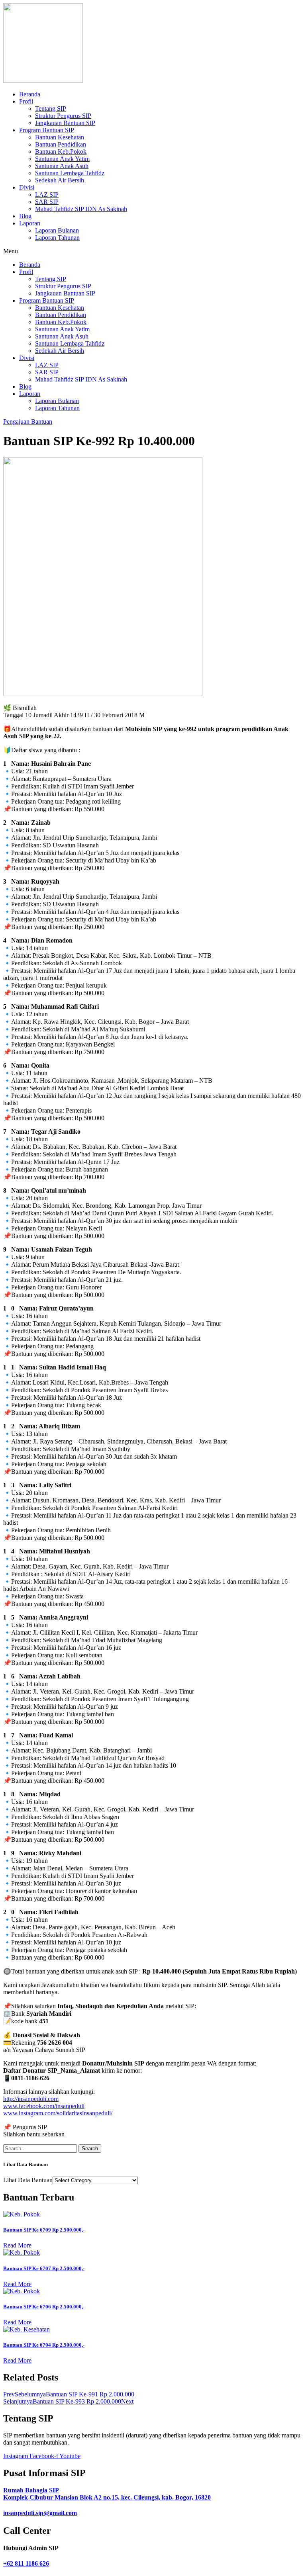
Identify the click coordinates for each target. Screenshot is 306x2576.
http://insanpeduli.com (31, 2099)
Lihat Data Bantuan (28, 2180)
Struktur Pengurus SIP (63, 116)
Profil (26, 101)
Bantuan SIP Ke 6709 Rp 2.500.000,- (44, 2230)
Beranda (30, 94)
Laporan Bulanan (57, 230)
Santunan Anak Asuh (62, 166)
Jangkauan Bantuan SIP (65, 123)
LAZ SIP (47, 195)
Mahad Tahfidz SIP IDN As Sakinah (81, 209)
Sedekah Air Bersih (60, 180)
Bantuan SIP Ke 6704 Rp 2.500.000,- (44, 2345)
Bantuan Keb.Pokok (61, 152)
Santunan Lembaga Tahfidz (70, 173)
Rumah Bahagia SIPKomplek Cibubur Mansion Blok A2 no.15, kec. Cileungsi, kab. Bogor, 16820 (107, 2494)
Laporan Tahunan (57, 238)
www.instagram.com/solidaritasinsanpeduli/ (58, 2113)
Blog (25, 216)
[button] (153, 251)
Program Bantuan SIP (47, 130)
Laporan (30, 223)
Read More (17, 2245)
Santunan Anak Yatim (62, 159)
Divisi (27, 187)
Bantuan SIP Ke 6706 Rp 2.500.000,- (44, 2307)
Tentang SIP (51, 109)
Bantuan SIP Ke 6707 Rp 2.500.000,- (44, 2268)
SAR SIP (47, 202)
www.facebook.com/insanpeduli (44, 2106)
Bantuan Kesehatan (60, 137)
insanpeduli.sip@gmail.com (40, 2513)
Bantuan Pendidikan (61, 144)
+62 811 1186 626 (26, 2563)
